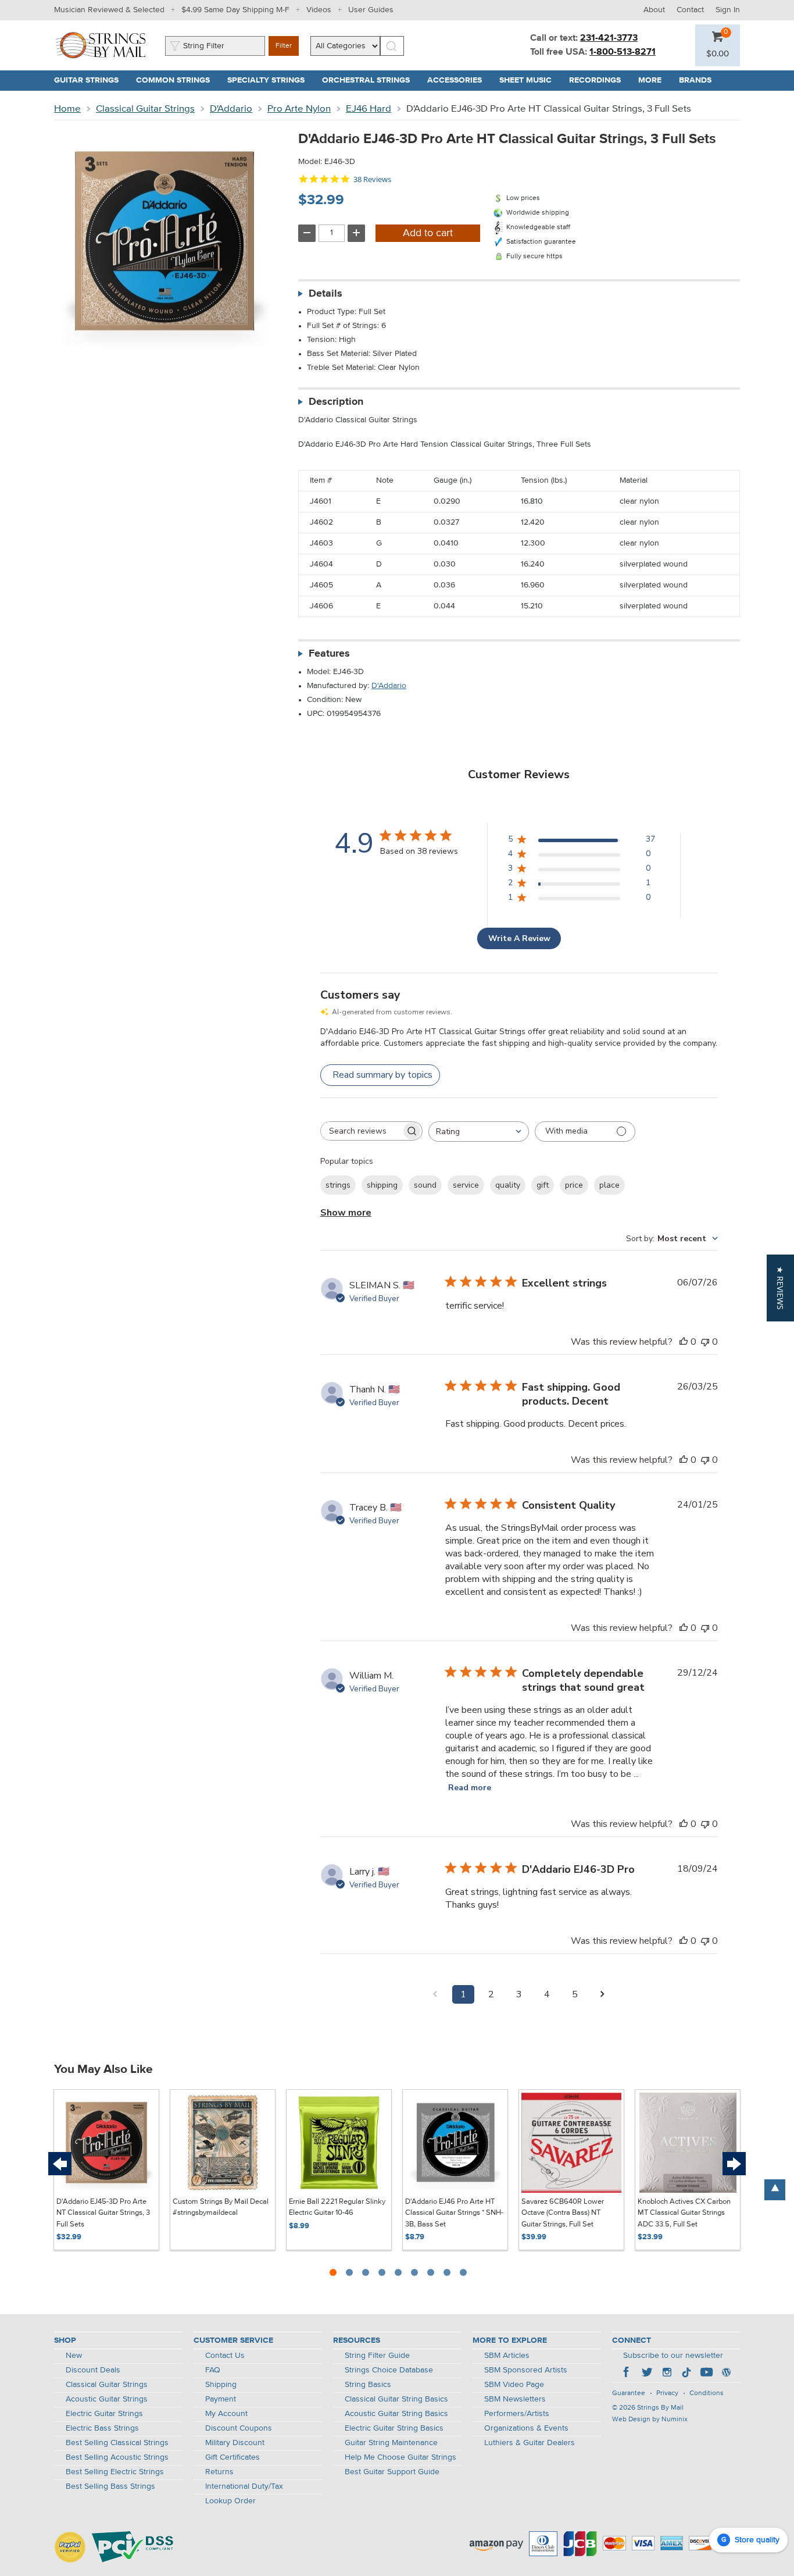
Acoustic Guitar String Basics (396, 2414)
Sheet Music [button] (530, 80)
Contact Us (225, 2356)
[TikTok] (686, 2374)
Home (67, 109)
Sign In (728, 10)
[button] (718, 54)
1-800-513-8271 (623, 52)
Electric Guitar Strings (104, 2414)
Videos (319, 10)
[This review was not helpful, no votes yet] (705, 1342)
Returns (219, 2472)
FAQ (213, 2370)
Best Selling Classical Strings (117, 2443)
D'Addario (231, 109)
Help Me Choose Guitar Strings (400, 2457)
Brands (695, 80)
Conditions (707, 2393)
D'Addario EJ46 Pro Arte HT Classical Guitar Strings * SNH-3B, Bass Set (454, 2213)
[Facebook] (627, 2374)
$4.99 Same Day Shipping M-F (235, 10)
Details (326, 294)
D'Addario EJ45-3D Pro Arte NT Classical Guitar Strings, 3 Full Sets (103, 2213)
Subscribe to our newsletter (673, 2356)
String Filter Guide (377, 2356)
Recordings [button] (599, 80)
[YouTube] (706, 2374)
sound (425, 1185)
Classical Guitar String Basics (396, 2399)
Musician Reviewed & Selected (109, 10)
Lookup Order (230, 2501)
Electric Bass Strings (102, 2428)
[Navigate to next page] (603, 1994)
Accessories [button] (459, 80)
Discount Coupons (239, 2428)
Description (336, 402)
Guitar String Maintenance (391, 2443)
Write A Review (519, 938)
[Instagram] (667, 2374)
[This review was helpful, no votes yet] (684, 1342)
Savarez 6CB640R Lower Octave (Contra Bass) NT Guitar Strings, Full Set (563, 2213)
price (574, 1185)
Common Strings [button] (177, 80)
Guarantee (629, 2393)
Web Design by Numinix (650, 2420)
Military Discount (235, 2443)
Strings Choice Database (389, 2370)
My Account (226, 2414)
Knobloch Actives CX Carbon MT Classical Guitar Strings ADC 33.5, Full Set (684, 2213)
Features (329, 654)
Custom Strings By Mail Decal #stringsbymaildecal (221, 2208)
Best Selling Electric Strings (115, 2472)
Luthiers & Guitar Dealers (530, 2443)
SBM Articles (507, 2356)
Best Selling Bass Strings (110, 2486)
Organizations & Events (526, 2428)
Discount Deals (93, 2370)
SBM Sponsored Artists (526, 2370)
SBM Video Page (514, 2385)
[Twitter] (647, 2374)
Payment (221, 2399)
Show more (346, 1213)
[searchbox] (361, 1131)
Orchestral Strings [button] (370, 80)
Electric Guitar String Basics (394, 2428)
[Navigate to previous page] (435, 1994)
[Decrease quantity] (307, 233)
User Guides (371, 10)
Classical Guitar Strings (145, 109)
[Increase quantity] (356, 233)
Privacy (667, 2393)
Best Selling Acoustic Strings (117, 2457)
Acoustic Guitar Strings (107, 2399)
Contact (690, 10)
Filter (284, 46)
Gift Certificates (233, 2457)
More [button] (654, 80)
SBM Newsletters (515, 2399)
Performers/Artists (517, 2414)
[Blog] (726, 2374)
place (609, 1185)
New (74, 2356)
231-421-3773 (609, 38)
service (466, 1185)
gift (543, 1185)
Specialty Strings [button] (270, 80)
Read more (470, 1788)
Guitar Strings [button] (91, 80)
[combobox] (479, 1132)
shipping (382, 1185)
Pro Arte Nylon (299, 109)
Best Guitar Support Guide (392, 2472)
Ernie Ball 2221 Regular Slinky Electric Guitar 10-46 (337, 2208)
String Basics (368, 2385)
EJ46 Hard (369, 109)
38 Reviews (372, 179)
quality (508, 1185)
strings (338, 1185)
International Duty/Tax (244, 2486)
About (654, 10)
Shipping (221, 2385)
